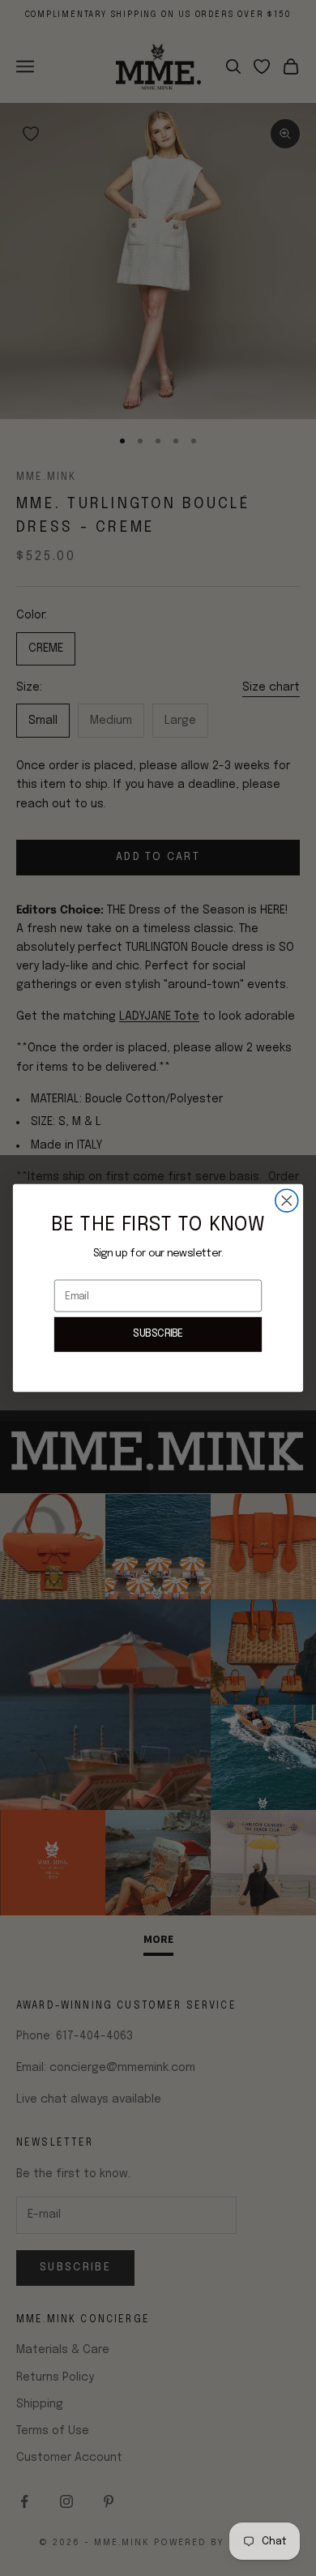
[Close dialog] (287, 1200)
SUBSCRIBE (158, 1334)
